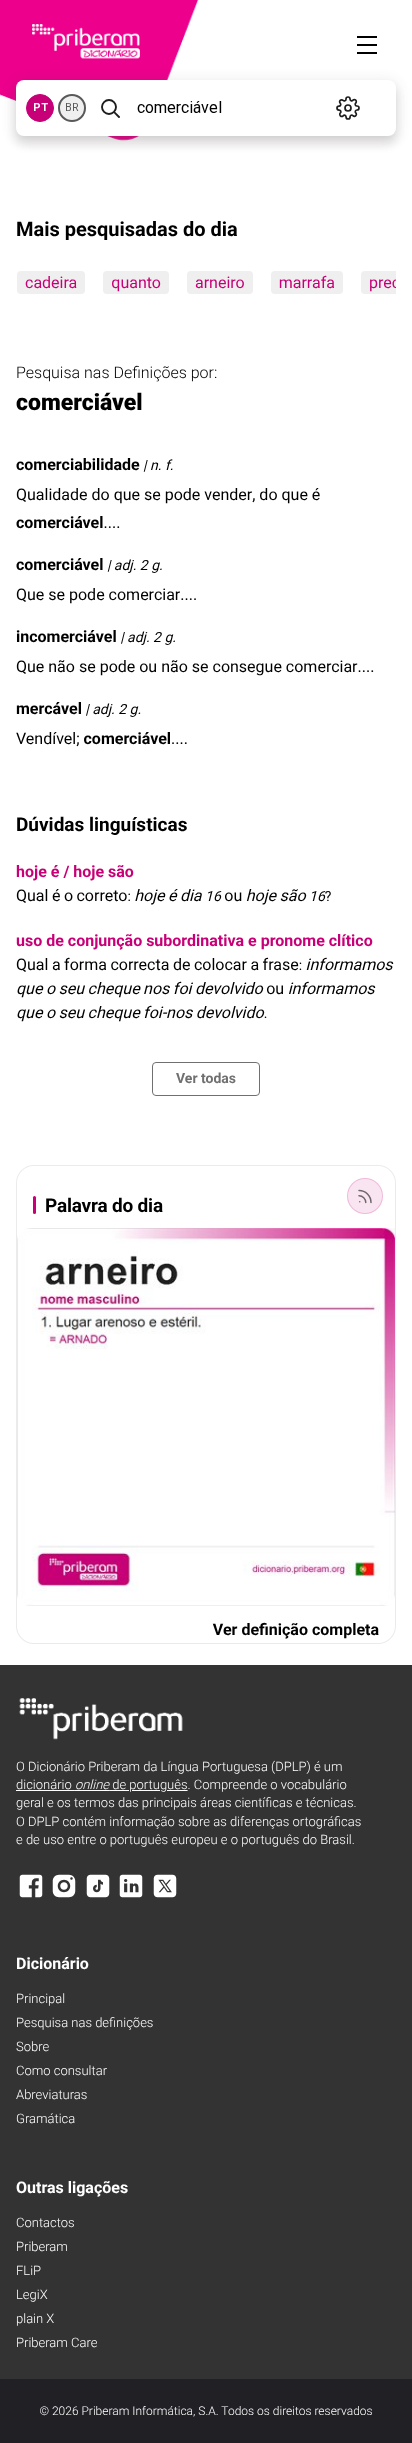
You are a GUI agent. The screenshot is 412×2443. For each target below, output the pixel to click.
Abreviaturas (51, 2095)
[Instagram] (64, 1895)
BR (72, 107)
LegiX (32, 2295)
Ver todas (206, 1079)
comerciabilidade (78, 464)
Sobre (32, 2047)
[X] (165, 1895)
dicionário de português (102, 1785)
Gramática (45, 2119)
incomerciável (66, 636)
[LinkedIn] (131, 1895)
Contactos (45, 2223)
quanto (136, 282)
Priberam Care (56, 2343)
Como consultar (61, 2071)
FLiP (28, 2271)
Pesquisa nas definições (84, 2023)
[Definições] (347, 108)
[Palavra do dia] (365, 1196)
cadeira (51, 282)
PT (40, 107)
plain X (35, 2319)
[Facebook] (31, 1895)
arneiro (220, 282)
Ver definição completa (296, 1629)
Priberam (42, 2247)
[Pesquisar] (109, 108)
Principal (40, 1999)
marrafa (307, 282)
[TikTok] (98, 1895)
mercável (49, 708)
